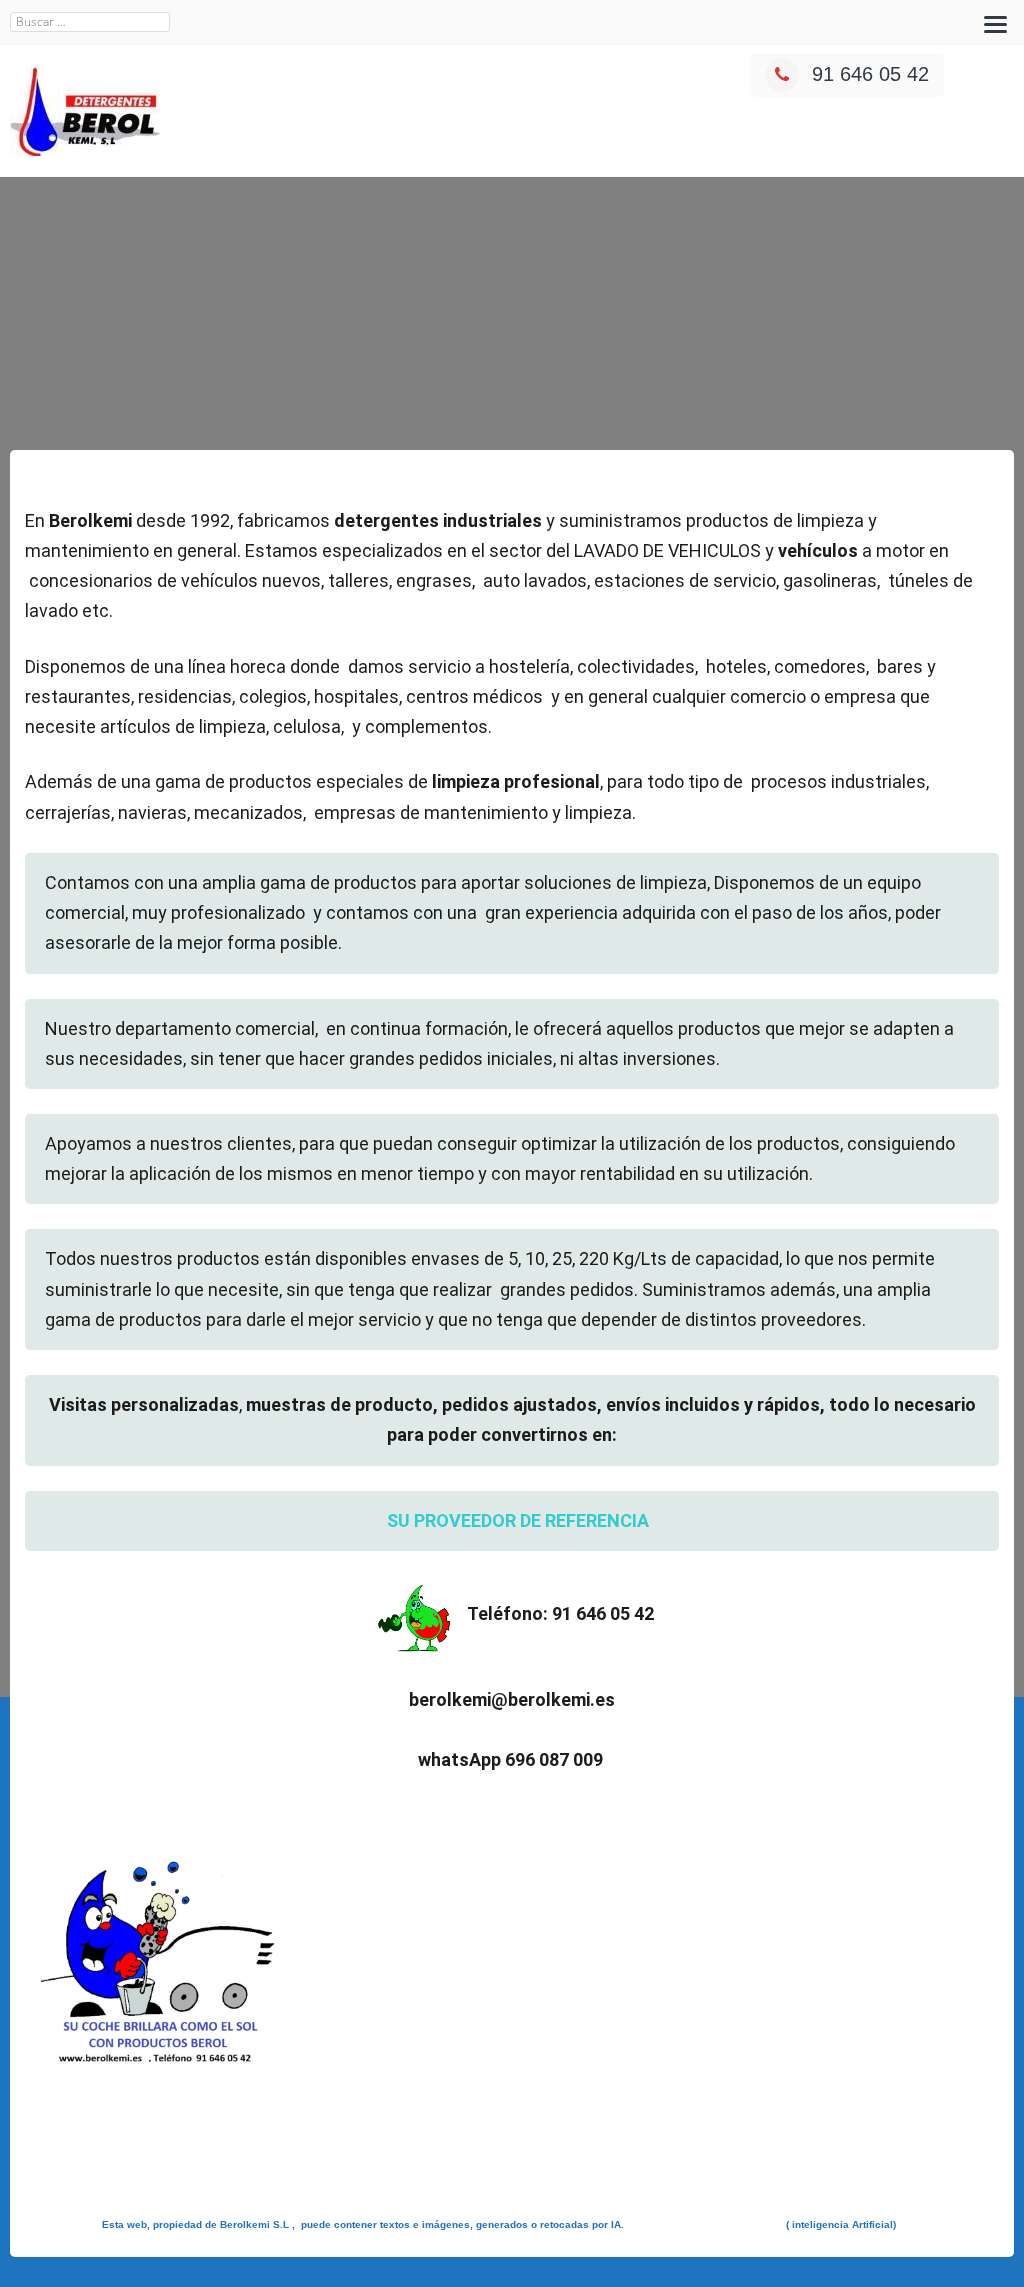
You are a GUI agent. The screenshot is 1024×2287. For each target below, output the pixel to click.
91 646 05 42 (870, 74)
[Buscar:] (90, 22)
